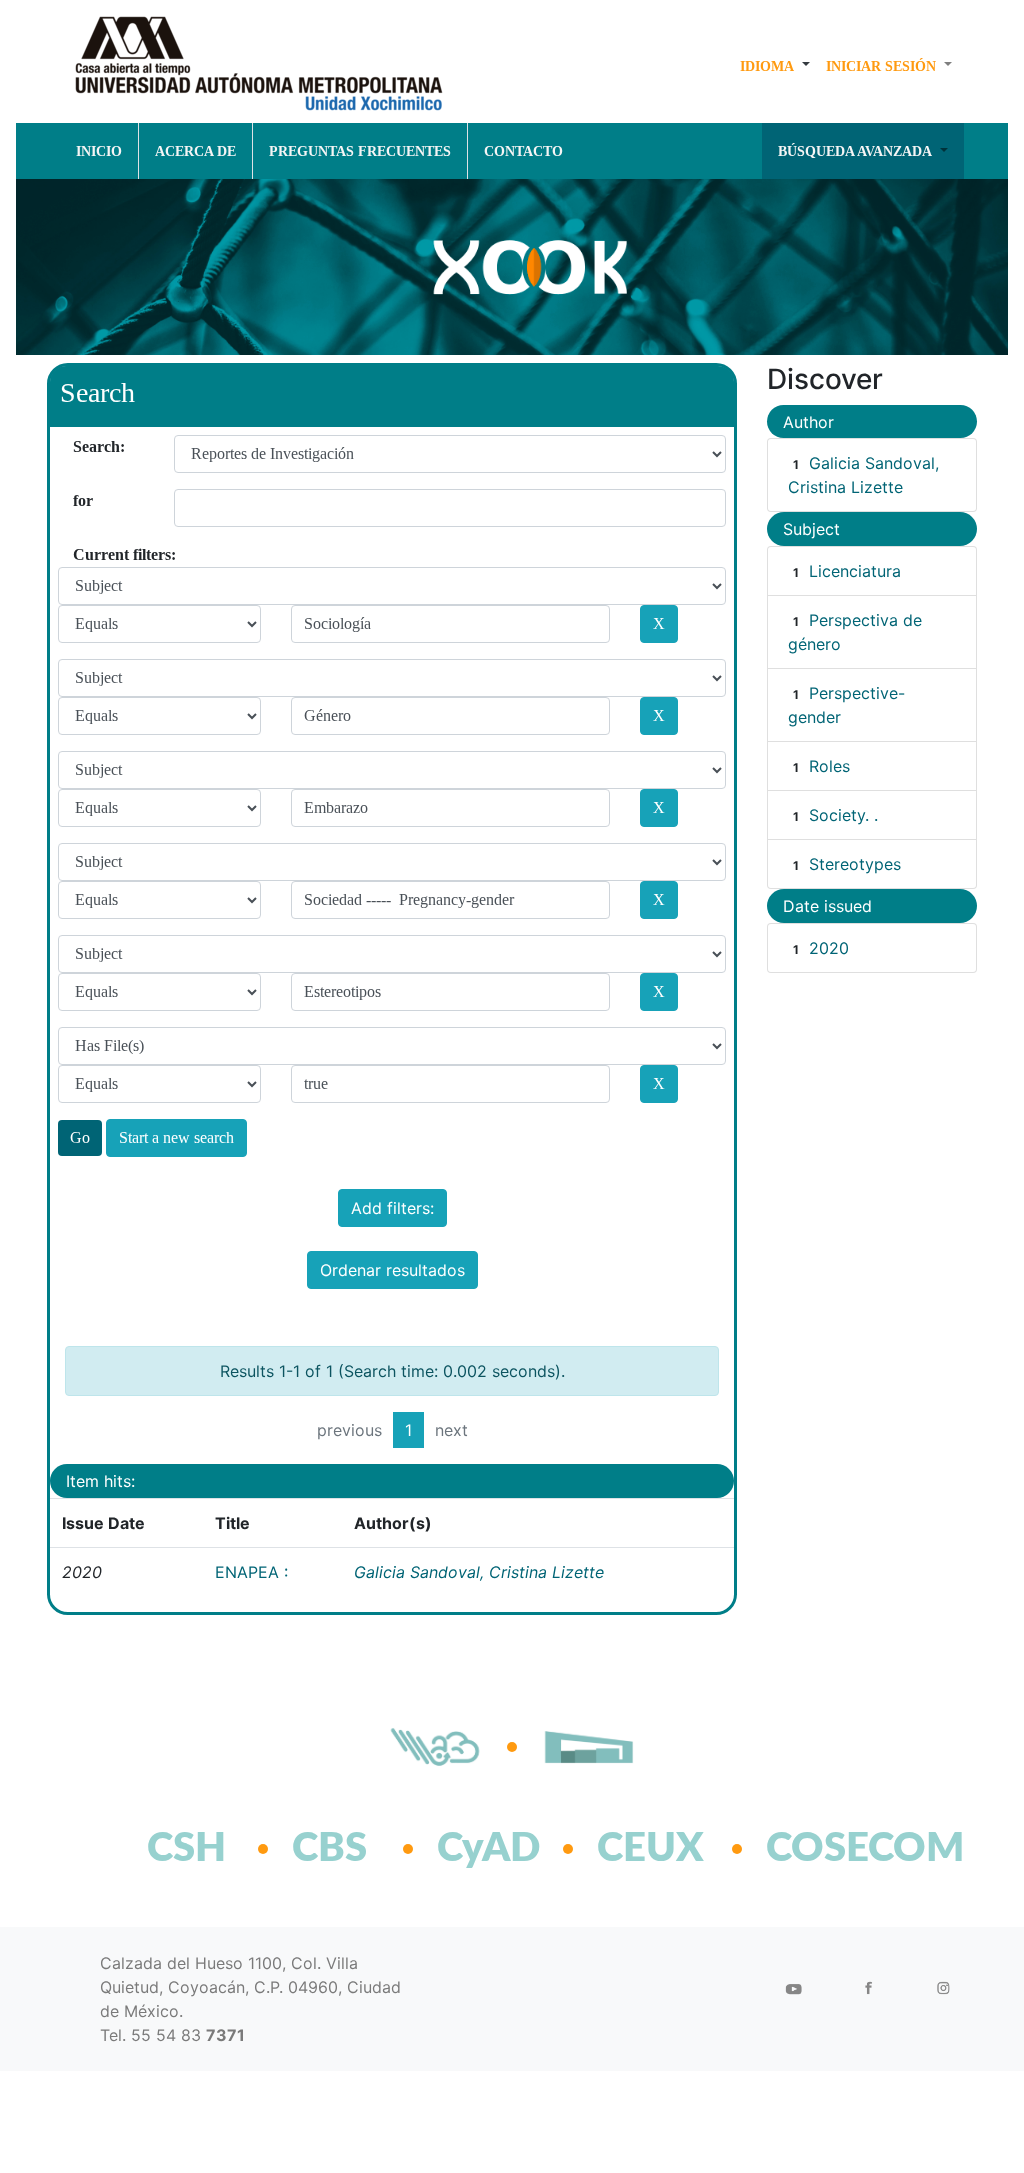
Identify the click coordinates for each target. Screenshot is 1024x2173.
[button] (775, 66)
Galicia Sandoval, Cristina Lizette (479, 1572)
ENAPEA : (251, 1572)
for (80, 500)
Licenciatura (855, 571)
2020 (829, 948)
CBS (329, 1849)
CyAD (488, 1849)
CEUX (650, 1849)
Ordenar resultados (392, 1270)
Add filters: (392, 1208)
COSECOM (821, 1849)
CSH (186, 1849)
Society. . (843, 815)
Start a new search (176, 1137)
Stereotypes (855, 864)
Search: (80, 446)
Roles (829, 766)
